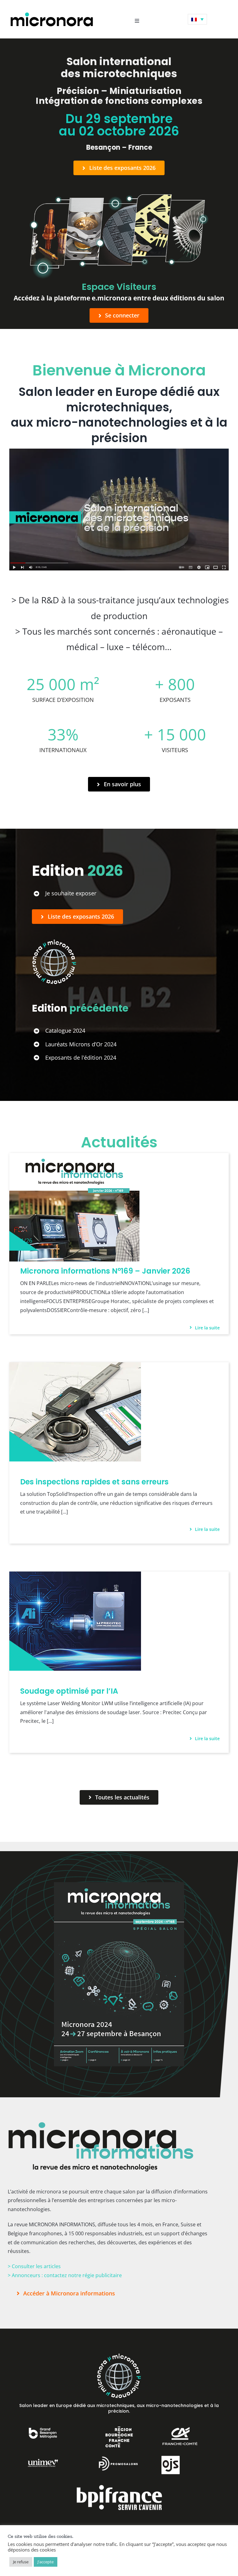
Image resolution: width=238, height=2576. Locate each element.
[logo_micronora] (52, 13)
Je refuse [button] (21, 2562)
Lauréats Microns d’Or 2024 (81, 1044)
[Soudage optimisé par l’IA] (75, 1576)
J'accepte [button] (46, 2562)
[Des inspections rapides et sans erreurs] (75, 1367)
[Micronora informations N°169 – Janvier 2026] (74, 1157)
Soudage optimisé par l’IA (69, 1691)
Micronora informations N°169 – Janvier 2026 (105, 1271)
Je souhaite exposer (71, 893)
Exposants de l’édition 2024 (81, 1057)
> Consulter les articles (34, 2266)
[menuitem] (197, 19)
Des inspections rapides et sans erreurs (94, 1482)
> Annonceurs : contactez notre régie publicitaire (65, 2275)
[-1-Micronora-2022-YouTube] (119, 451)
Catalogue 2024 (65, 1031)
